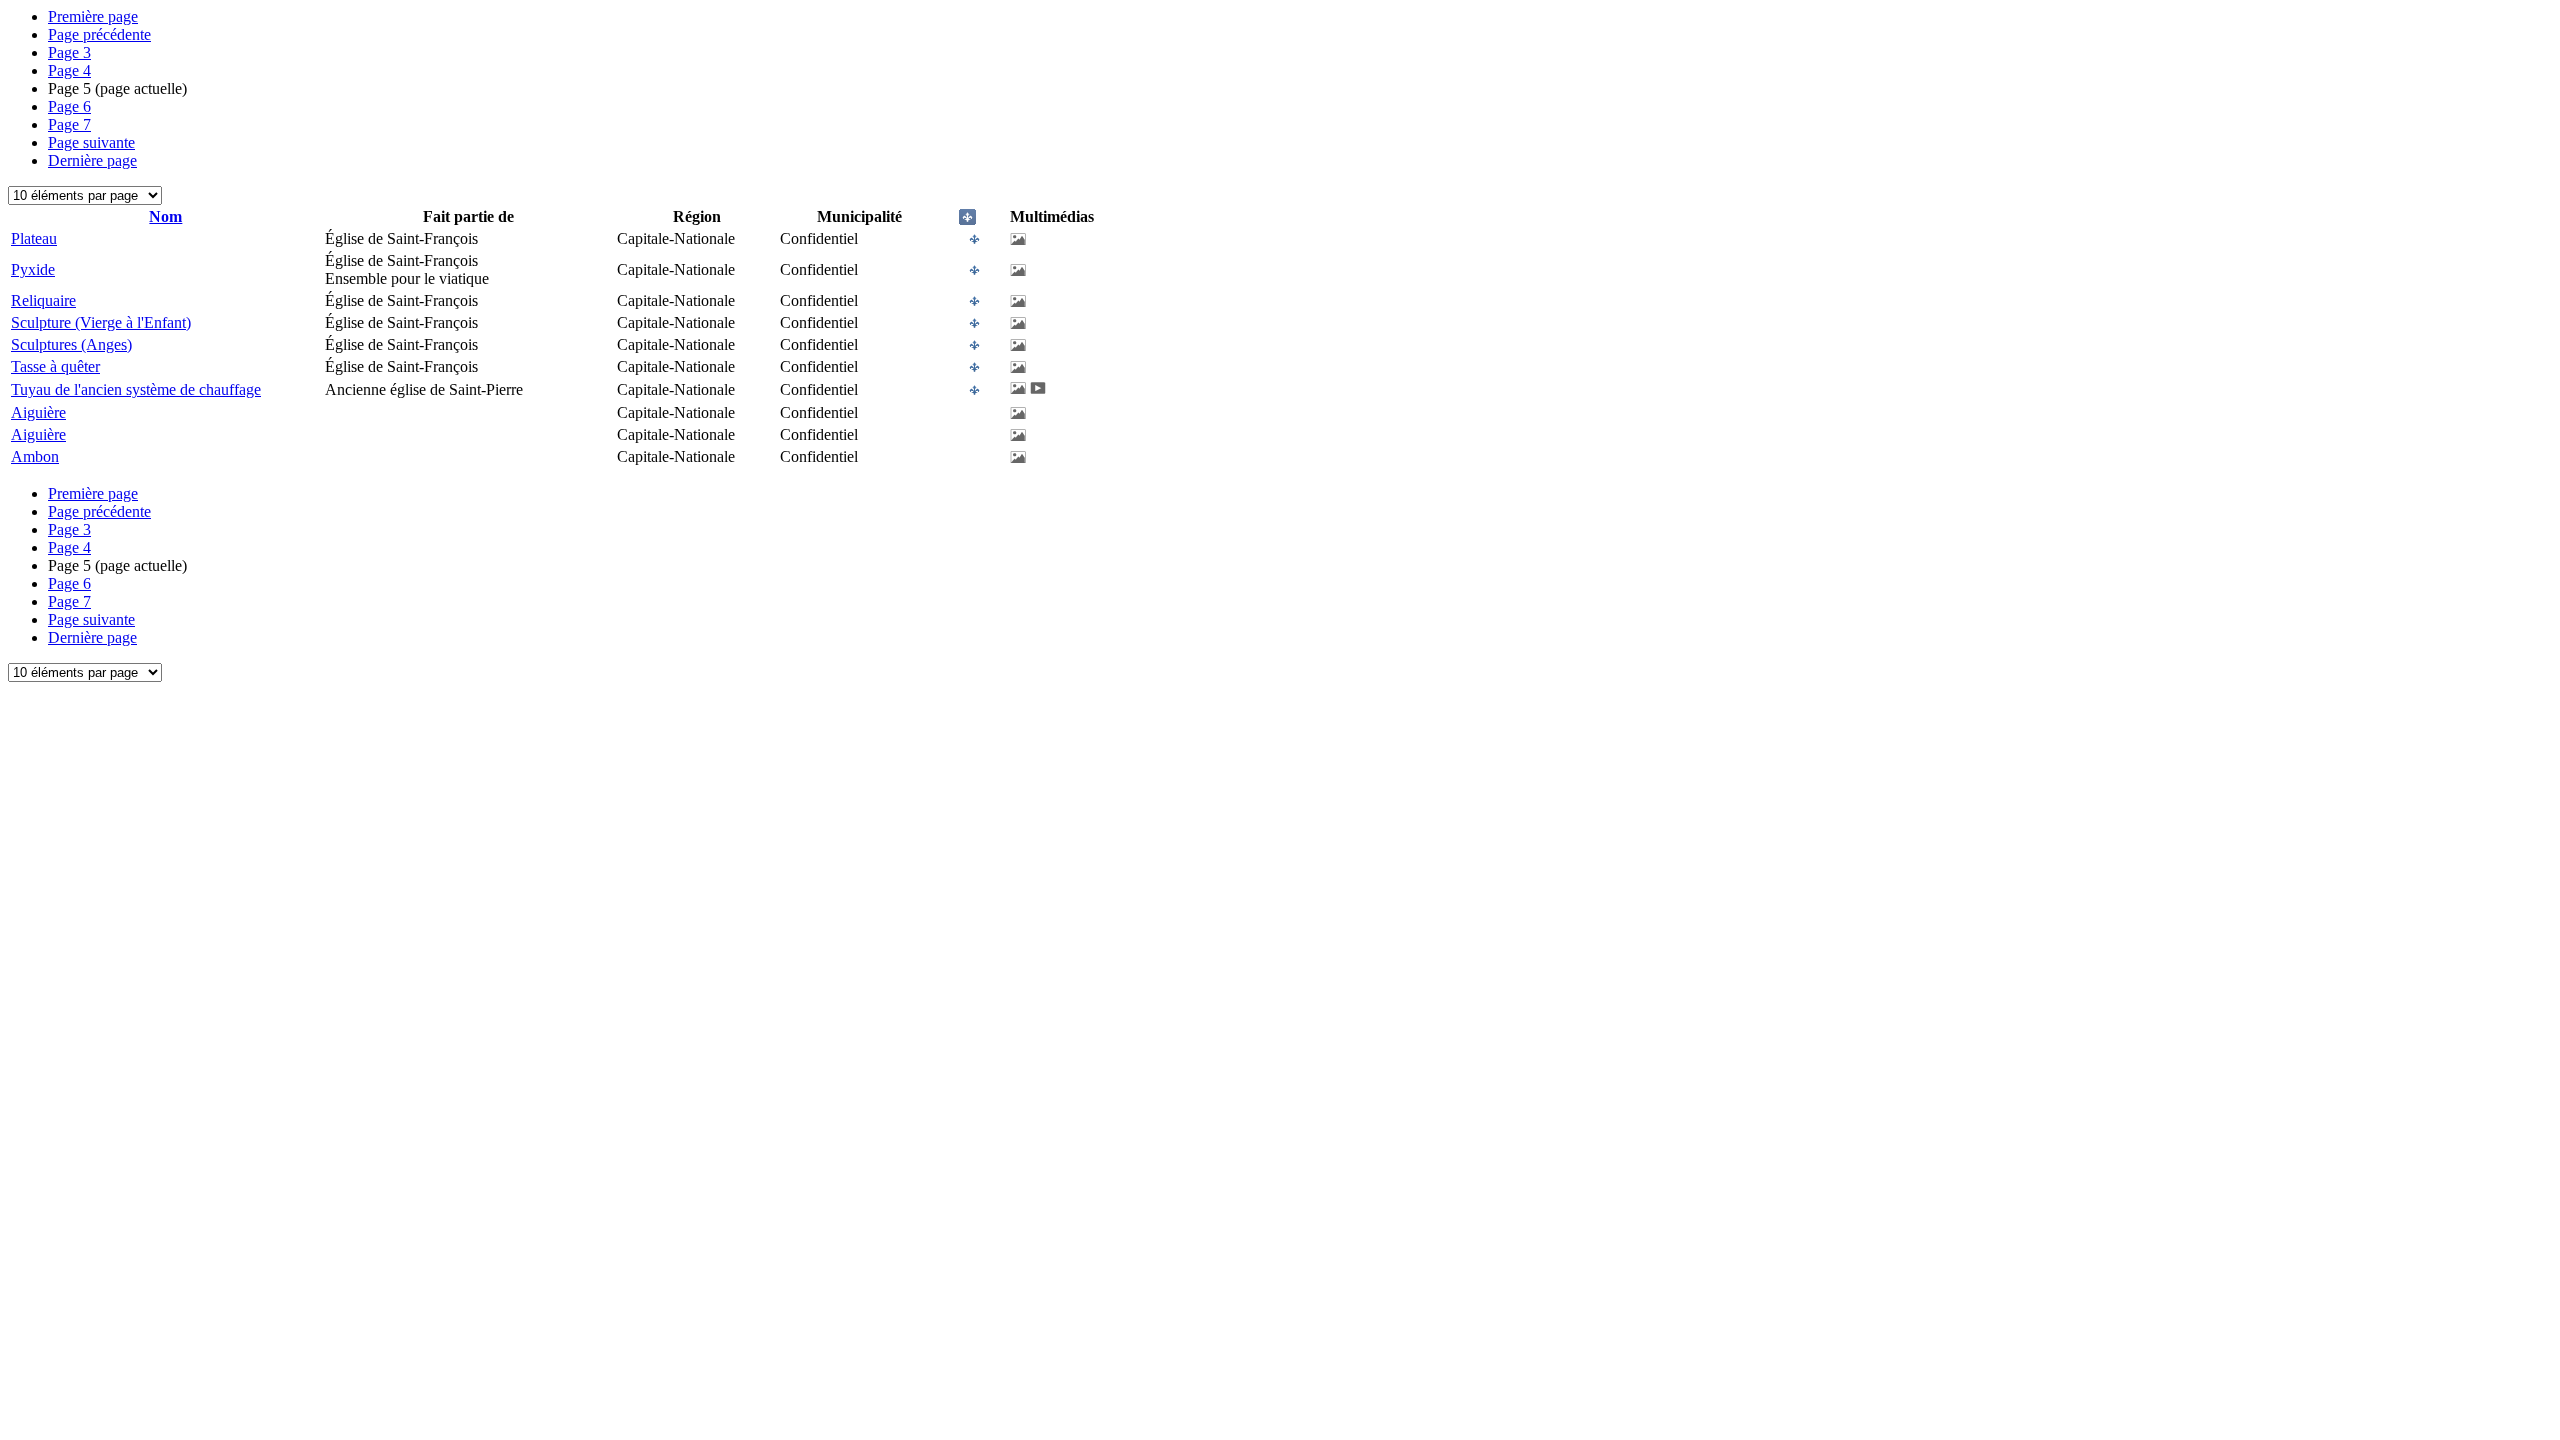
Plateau (34, 238)
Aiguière (38, 412)
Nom (165, 216)
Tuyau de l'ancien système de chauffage (136, 389)
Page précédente (99, 34)
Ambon (35, 456)
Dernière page (92, 160)
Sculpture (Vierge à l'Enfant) (101, 322)
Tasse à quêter (55, 366)
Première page (93, 16)
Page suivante (91, 142)
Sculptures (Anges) (71, 344)
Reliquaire (43, 300)
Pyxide (33, 269)
